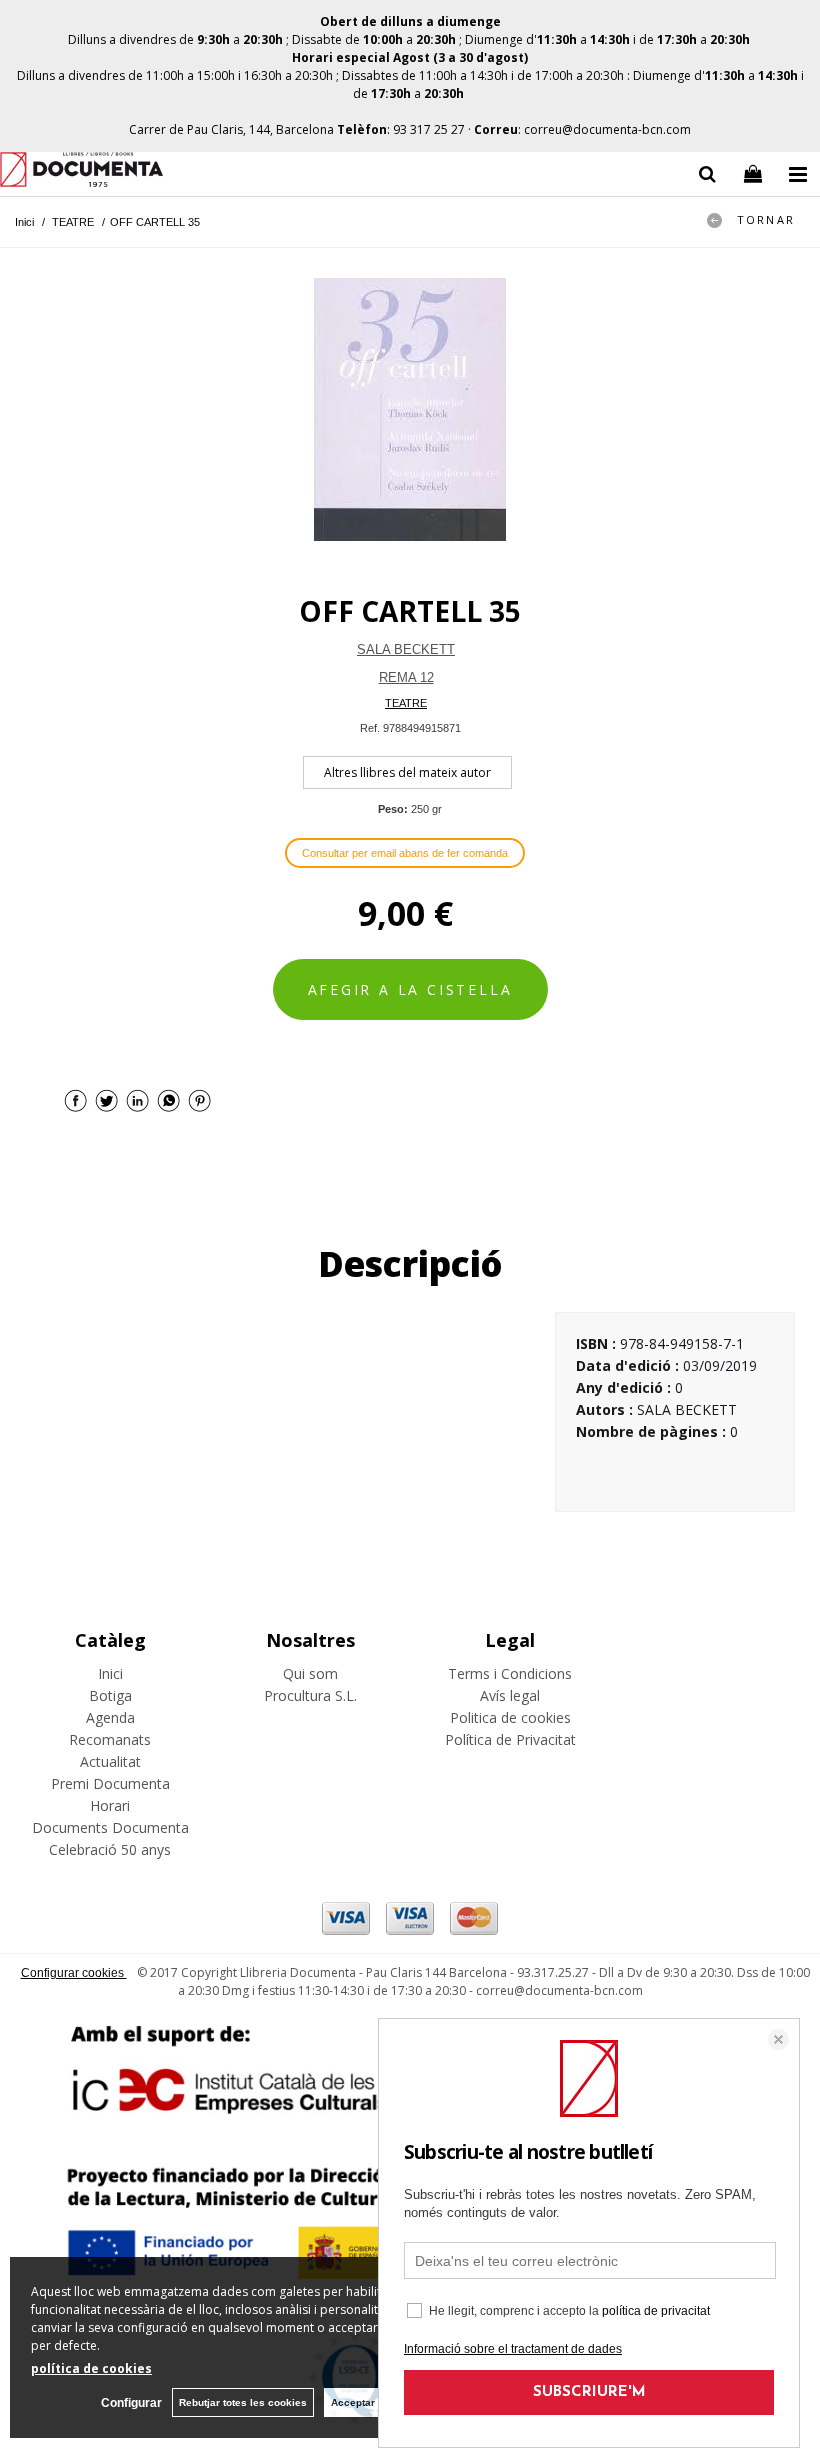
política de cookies (91, 2368)
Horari (110, 1805)
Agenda (110, 1717)
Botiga (110, 1695)
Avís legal (510, 1695)
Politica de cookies (510, 1717)
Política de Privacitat (510, 1739)
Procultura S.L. (310, 1695)
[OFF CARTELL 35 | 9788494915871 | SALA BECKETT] (410, 409)
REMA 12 (406, 677)
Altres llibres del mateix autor (407, 772)
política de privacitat (656, 2311)
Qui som (310, 1673)
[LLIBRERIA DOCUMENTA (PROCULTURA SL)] (81, 172)
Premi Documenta (110, 1783)
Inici (110, 1673)
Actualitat (110, 1761)
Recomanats (110, 1739)
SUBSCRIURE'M (589, 2392)
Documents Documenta (110, 1827)
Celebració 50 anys (110, 1849)
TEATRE (406, 703)
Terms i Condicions (510, 1673)
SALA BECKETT (406, 649)
